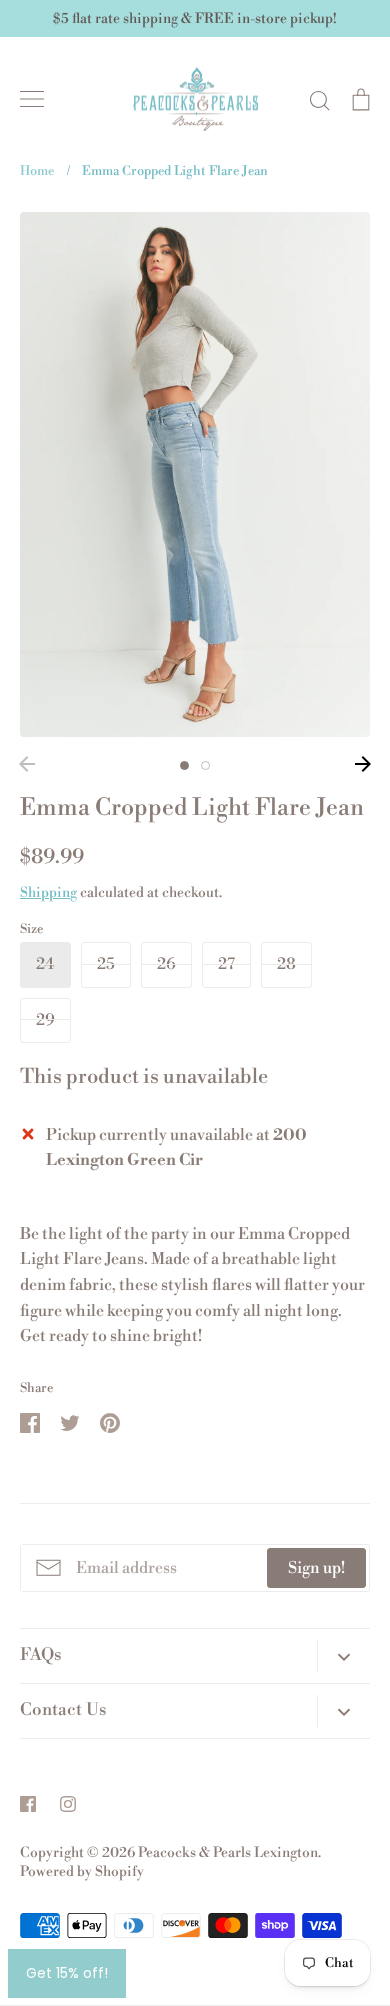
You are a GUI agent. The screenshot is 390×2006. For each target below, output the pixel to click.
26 (166, 964)
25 (106, 964)
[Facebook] (28, 1804)
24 (45, 964)
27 (226, 964)
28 (286, 964)
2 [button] (205, 765)
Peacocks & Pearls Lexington (228, 1853)
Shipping (48, 893)
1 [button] (184, 765)
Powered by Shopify (82, 1872)
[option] (195, 474)
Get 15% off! (67, 1973)
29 (45, 1020)
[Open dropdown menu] (343, 1656)
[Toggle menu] (32, 99)
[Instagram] (68, 1804)
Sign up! (316, 1568)
